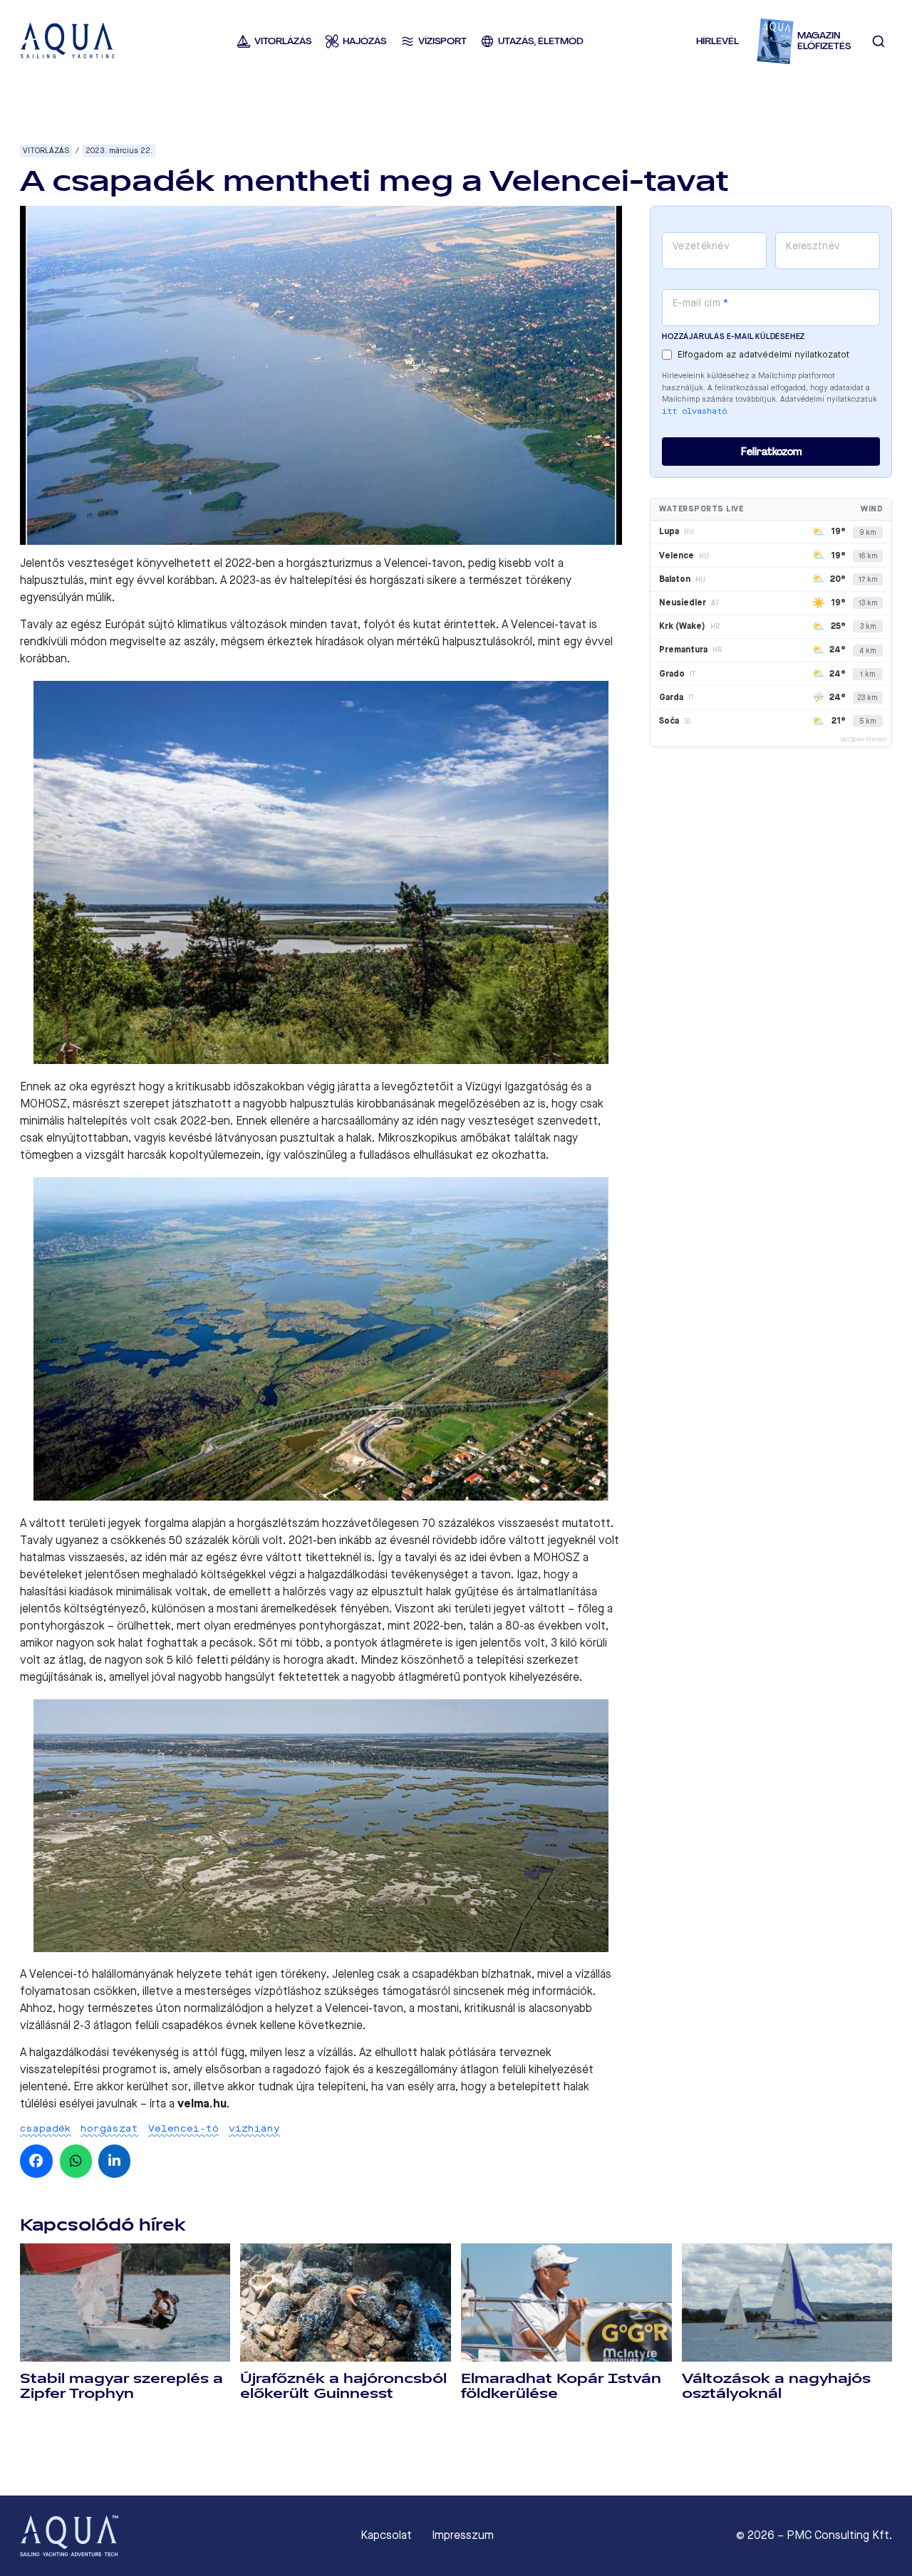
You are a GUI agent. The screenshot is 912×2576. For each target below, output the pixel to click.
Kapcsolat (386, 2535)
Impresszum (463, 2535)
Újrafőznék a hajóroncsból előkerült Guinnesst (343, 2386)
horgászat (109, 2128)
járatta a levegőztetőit (396, 1086)
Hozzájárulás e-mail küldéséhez (734, 337)
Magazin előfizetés (824, 41)
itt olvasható (694, 411)
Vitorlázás (46, 151)
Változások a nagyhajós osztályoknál (776, 2386)
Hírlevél (717, 41)
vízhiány (254, 2128)
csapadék (46, 2128)
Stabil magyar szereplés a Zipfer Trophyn (121, 2386)
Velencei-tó (183, 2128)
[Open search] (879, 41)
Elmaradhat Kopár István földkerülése (561, 2386)
